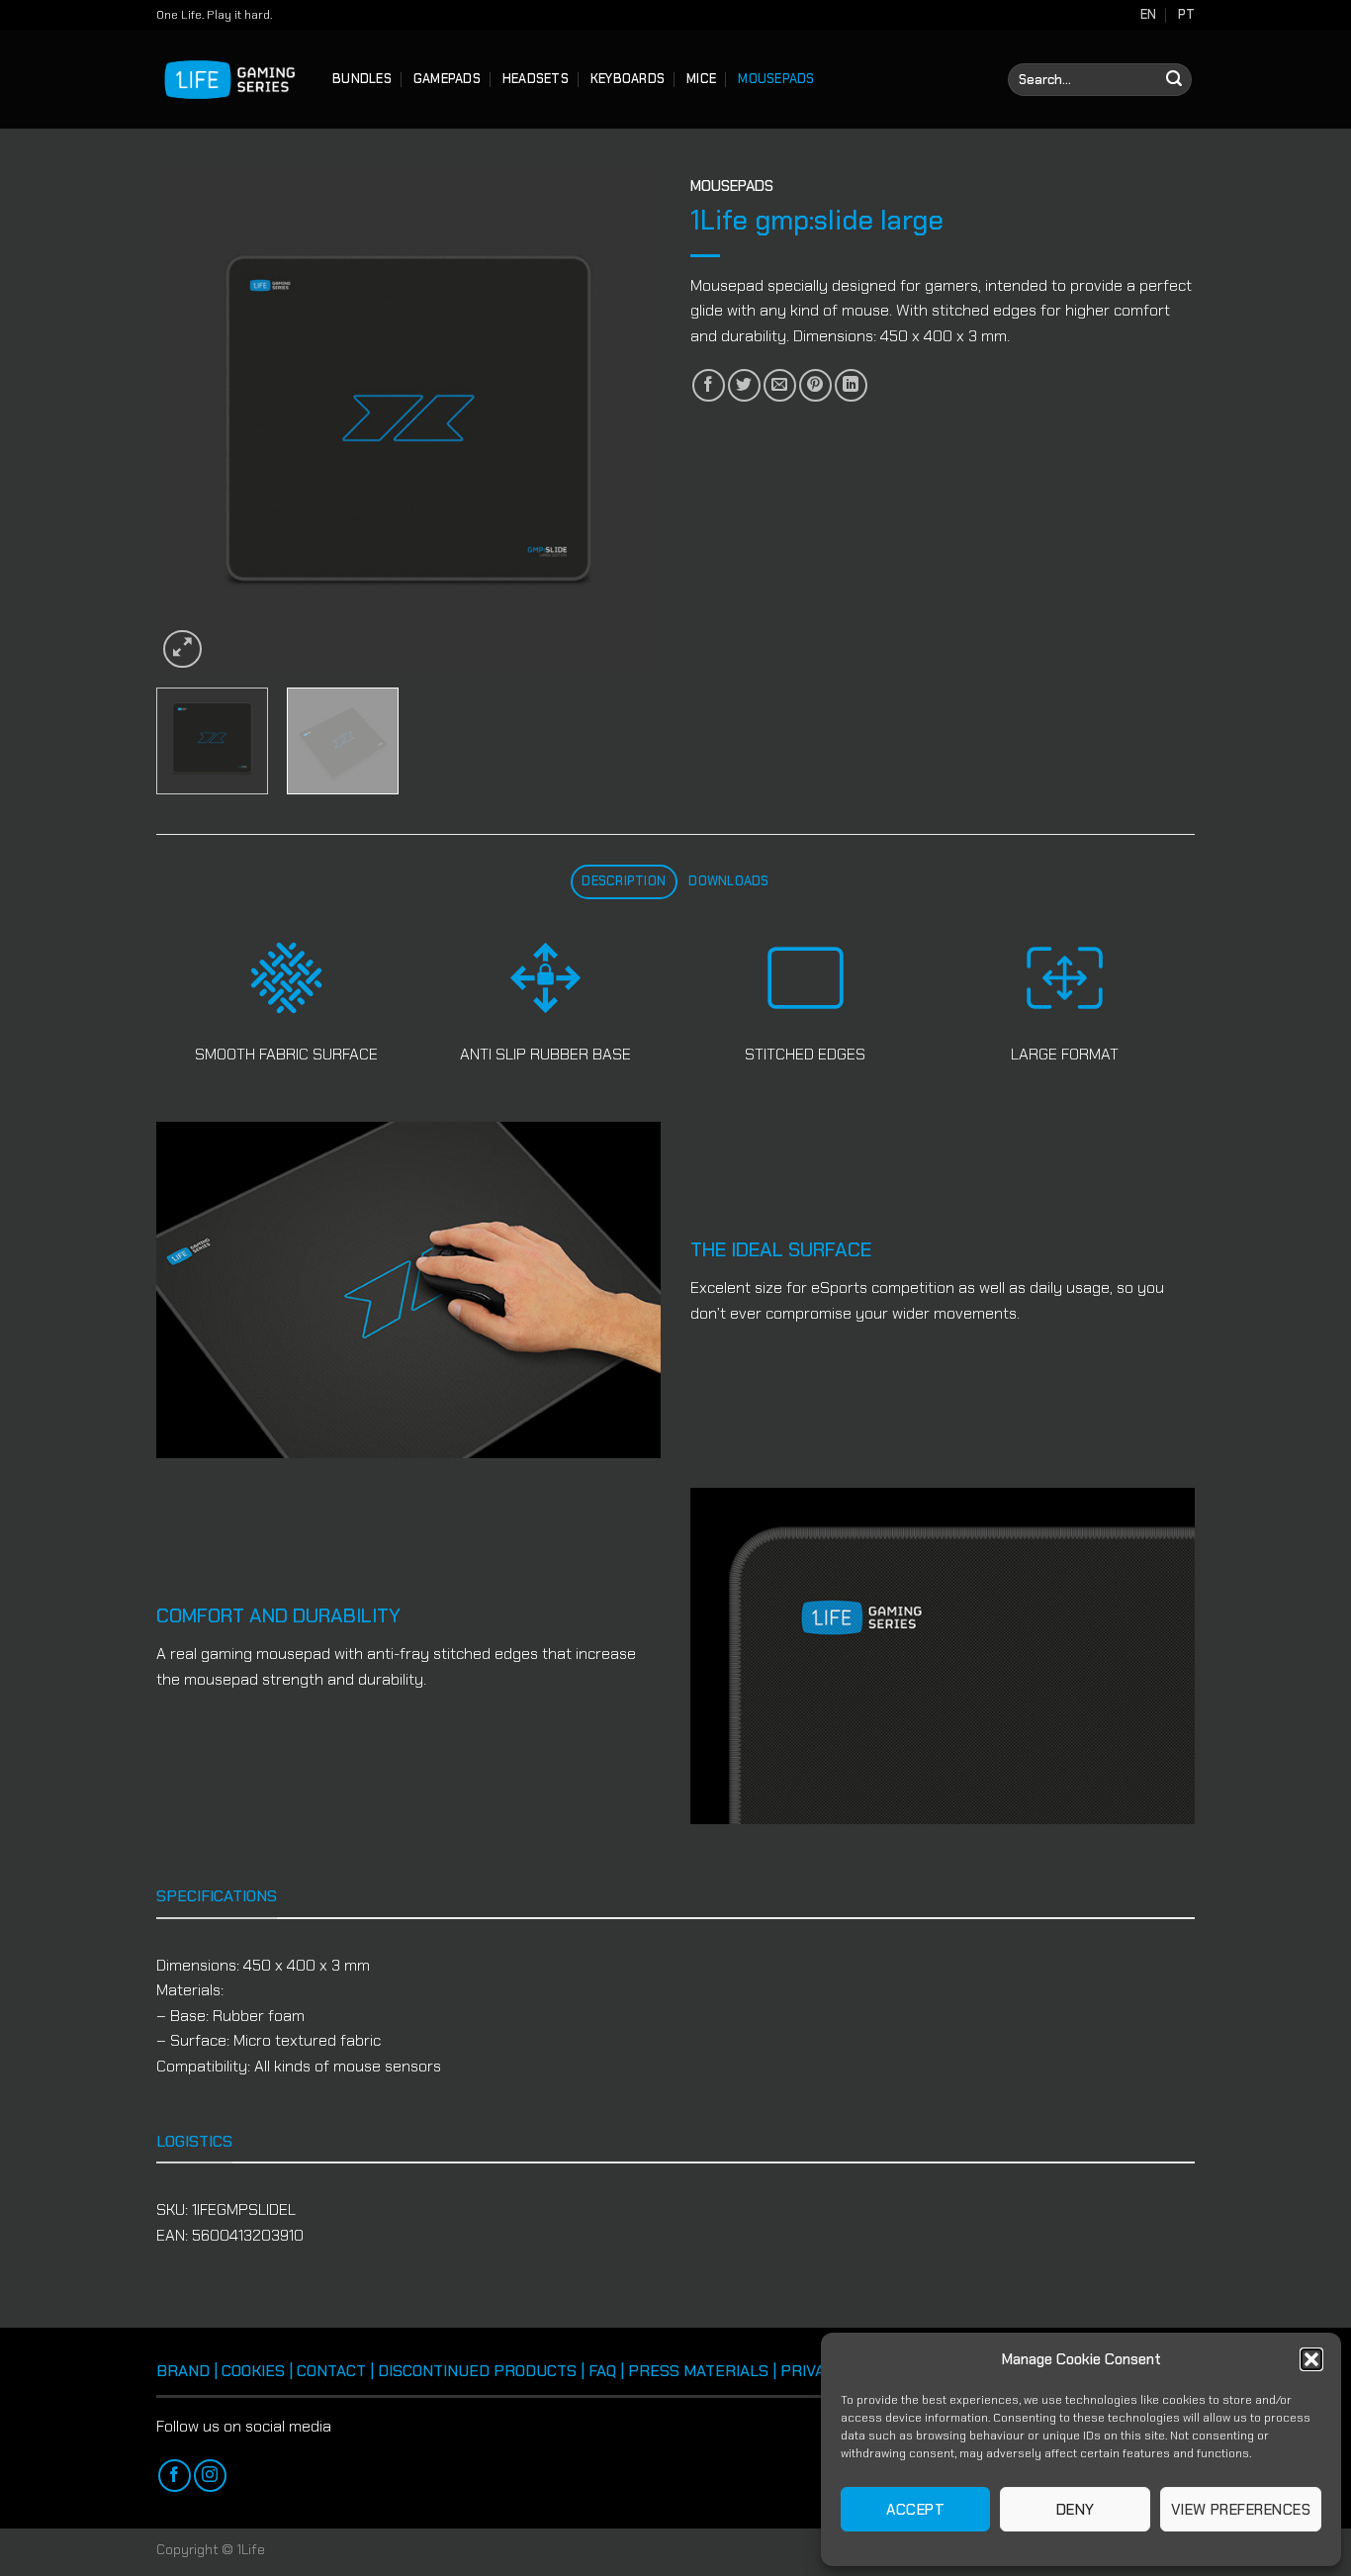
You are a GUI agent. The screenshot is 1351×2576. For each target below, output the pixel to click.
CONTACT (331, 2371)
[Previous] (191, 420)
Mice (701, 79)
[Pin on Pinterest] (815, 385)
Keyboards (628, 79)
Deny (1076, 2510)
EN (1148, 14)
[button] (1311, 2359)
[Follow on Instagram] (210, 2476)
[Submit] (1174, 80)
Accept (915, 2510)
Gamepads (447, 79)
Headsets (536, 79)
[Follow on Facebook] (175, 2476)
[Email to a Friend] (780, 385)
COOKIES (253, 2371)
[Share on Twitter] (744, 385)
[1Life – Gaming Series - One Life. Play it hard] (229, 80)
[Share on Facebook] (709, 385)
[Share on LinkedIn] (851, 385)
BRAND (183, 2371)
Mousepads (776, 79)
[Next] (626, 420)
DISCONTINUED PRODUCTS (477, 2371)
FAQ (602, 2371)
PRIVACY (812, 2371)
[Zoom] (182, 649)
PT (1186, 14)
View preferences (1241, 2510)
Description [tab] (624, 881)
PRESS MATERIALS (698, 2371)
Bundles (362, 79)
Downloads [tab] (728, 881)
